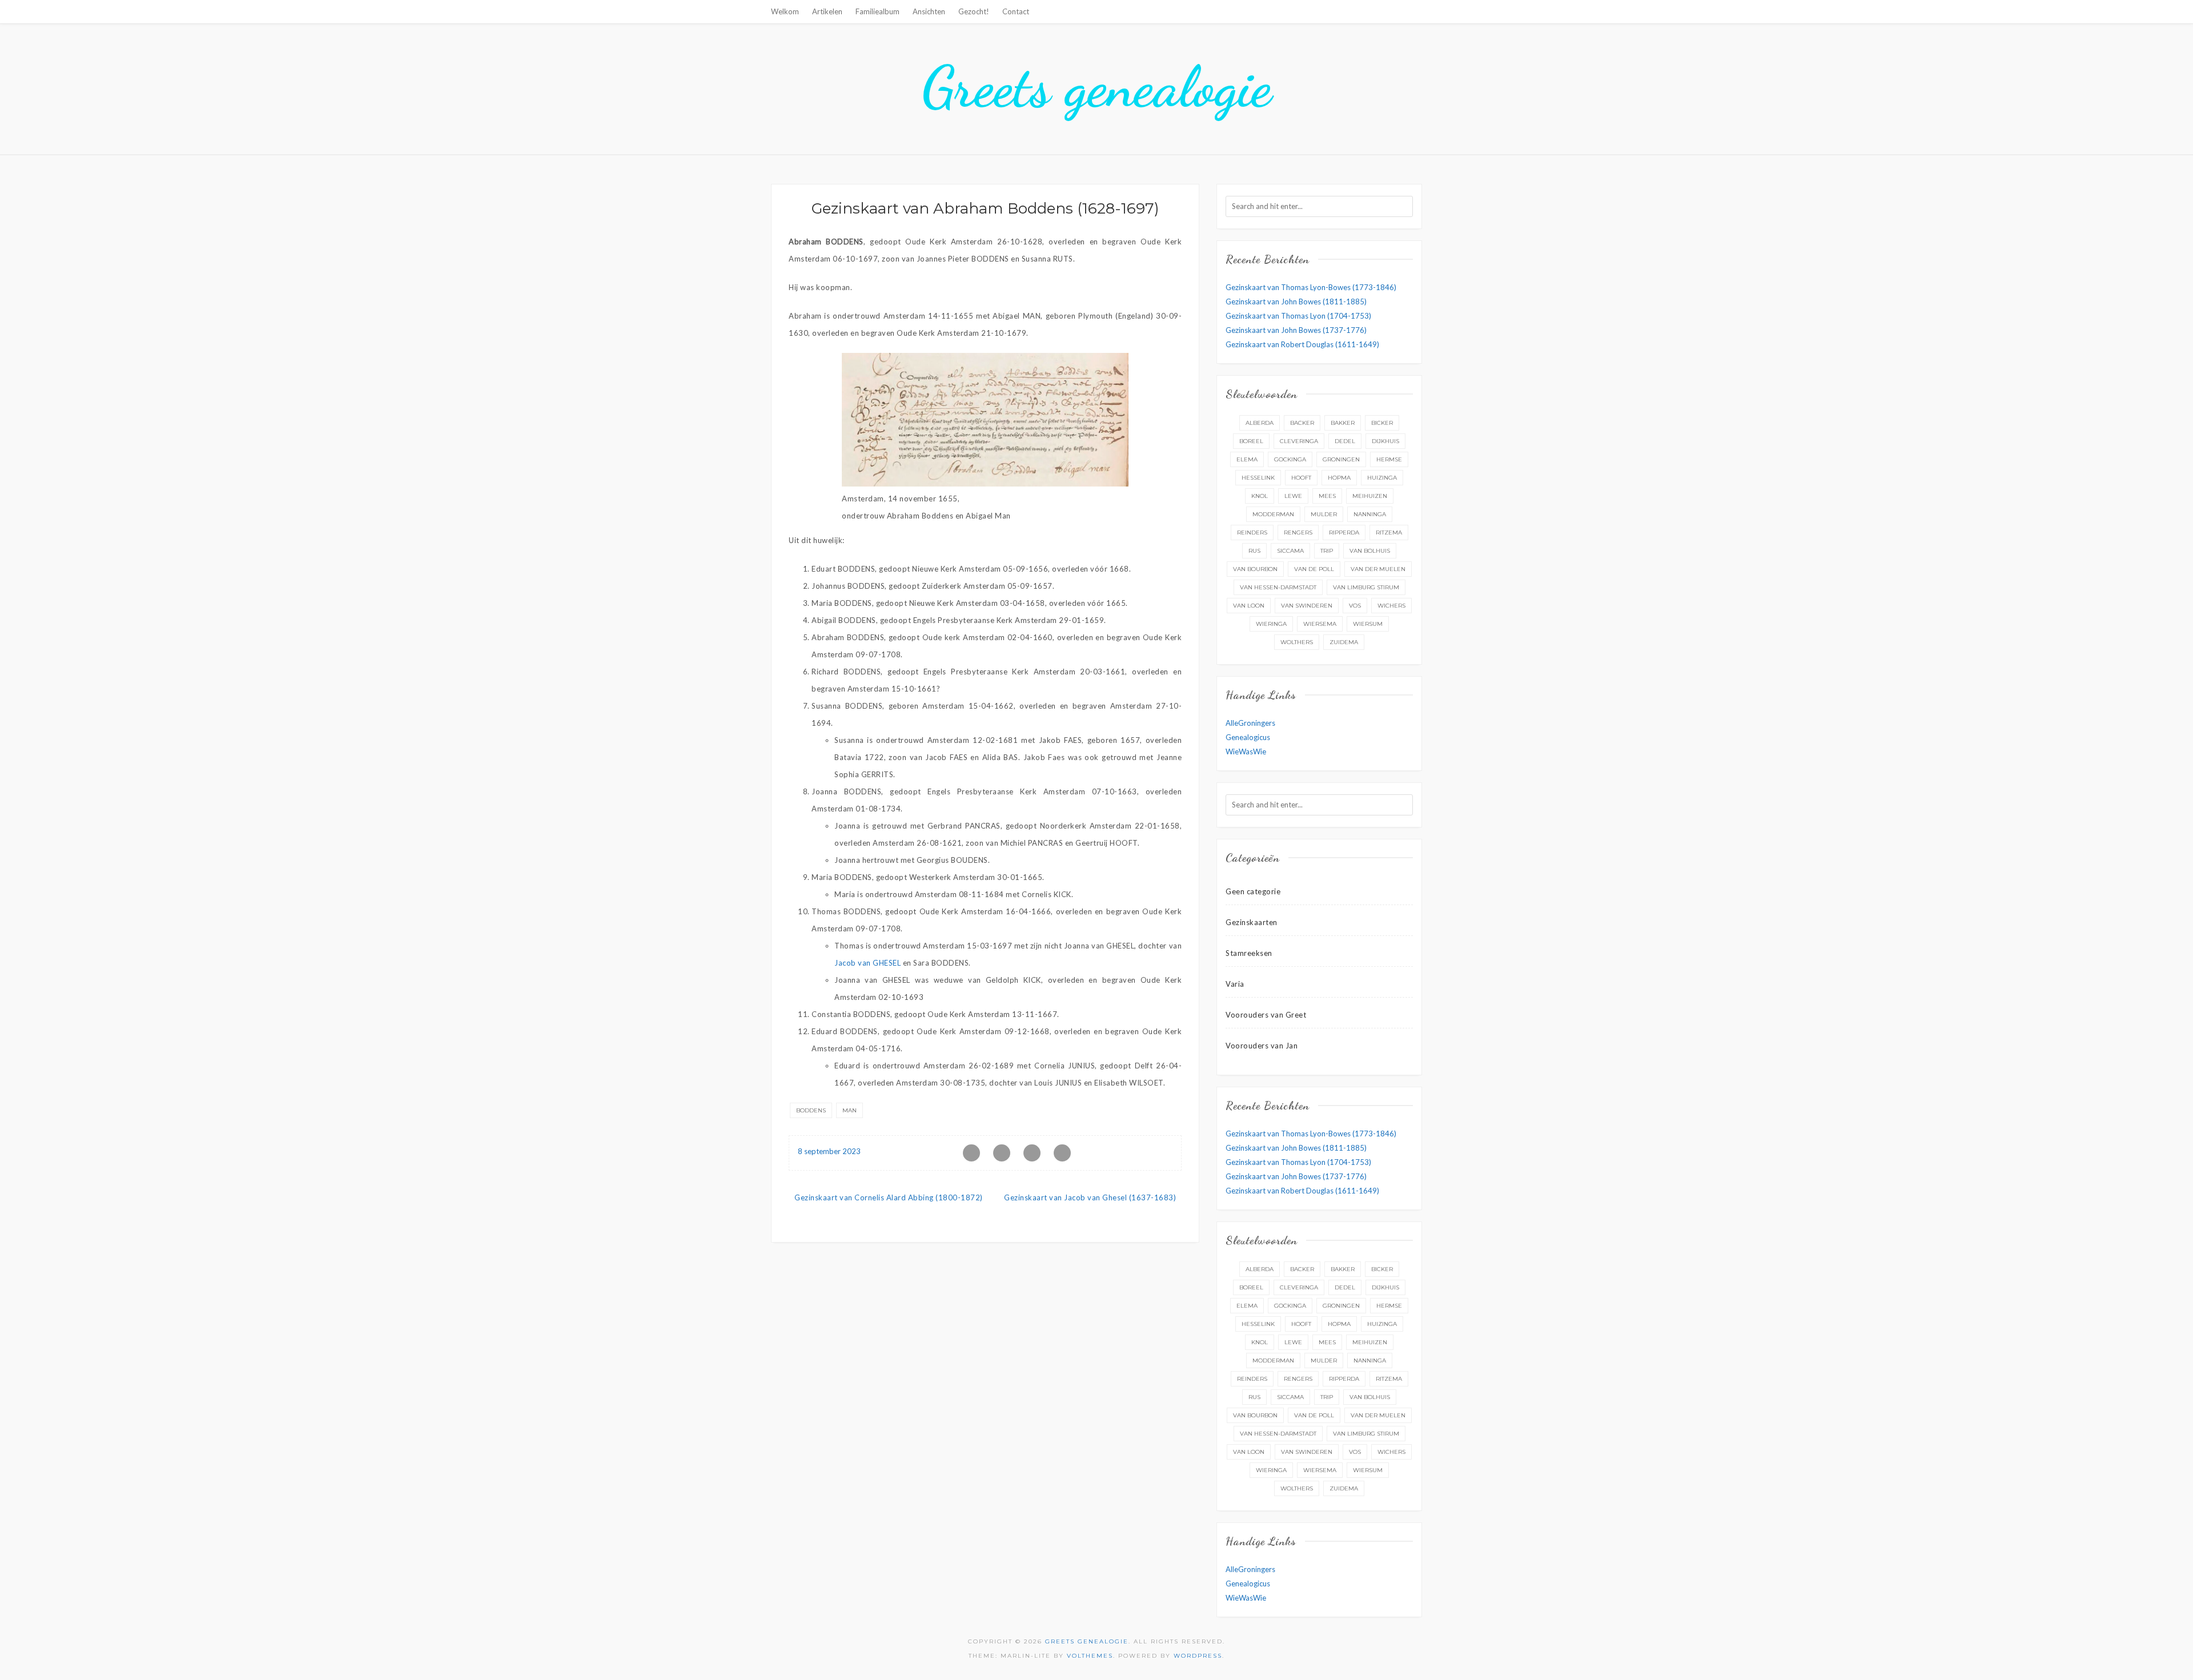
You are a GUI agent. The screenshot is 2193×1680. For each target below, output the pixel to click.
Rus (1254, 551)
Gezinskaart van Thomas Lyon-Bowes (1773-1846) (1311, 287)
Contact (1016, 11)
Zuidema (1344, 642)
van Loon (1249, 606)
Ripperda (1344, 532)
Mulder (1324, 514)
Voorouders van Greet (1266, 1015)
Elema (1247, 459)
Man (850, 1110)
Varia (1235, 984)
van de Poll (1314, 569)
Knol (1260, 496)
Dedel (1345, 441)
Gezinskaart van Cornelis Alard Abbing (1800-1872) (889, 1197)
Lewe (1293, 496)
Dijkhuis (1385, 441)
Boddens (811, 1110)
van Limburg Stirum (1366, 587)
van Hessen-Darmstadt (1278, 587)
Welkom (785, 11)
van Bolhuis (1370, 551)
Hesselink (1258, 478)
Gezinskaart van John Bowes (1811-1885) (1296, 302)
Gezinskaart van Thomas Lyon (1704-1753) (1298, 316)
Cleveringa (1299, 441)
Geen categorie (1253, 891)
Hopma (1339, 478)
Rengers (1298, 532)
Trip (1327, 551)
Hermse (1389, 459)
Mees (1327, 496)
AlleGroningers (1250, 723)
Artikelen (827, 11)
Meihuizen (1370, 496)
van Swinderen (1307, 606)
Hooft (1301, 478)
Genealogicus (1248, 737)
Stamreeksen (1249, 953)
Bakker (1343, 423)
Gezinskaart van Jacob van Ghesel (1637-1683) (1090, 1197)
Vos (1355, 606)
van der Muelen (1378, 569)
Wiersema (1320, 624)
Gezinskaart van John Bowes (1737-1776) (1296, 330)
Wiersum (1368, 624)
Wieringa (1271, 624)
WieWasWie (1246, 751)
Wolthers (1297, 642)
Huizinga (1382, 478)
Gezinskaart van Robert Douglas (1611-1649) (1302, 344)
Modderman (1273, 514)
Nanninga (1370, 514)
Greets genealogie (1097, 87)
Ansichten (929, 11)
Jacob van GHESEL (867, 963)
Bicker (1382, 423)
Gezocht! (974, 11)
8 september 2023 (829, 1151)
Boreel (1251, 441)
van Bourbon (1255, 569)
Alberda (1260, 423)
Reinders (1252, 532)
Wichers (1391, 606)
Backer (1302, 423)
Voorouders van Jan (1262, 1046)
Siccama (1290, 551)
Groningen (1341, 459)
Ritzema (1389, 532)
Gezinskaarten (1252, 922)
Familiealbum (877, 11)
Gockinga (1290, 459)
